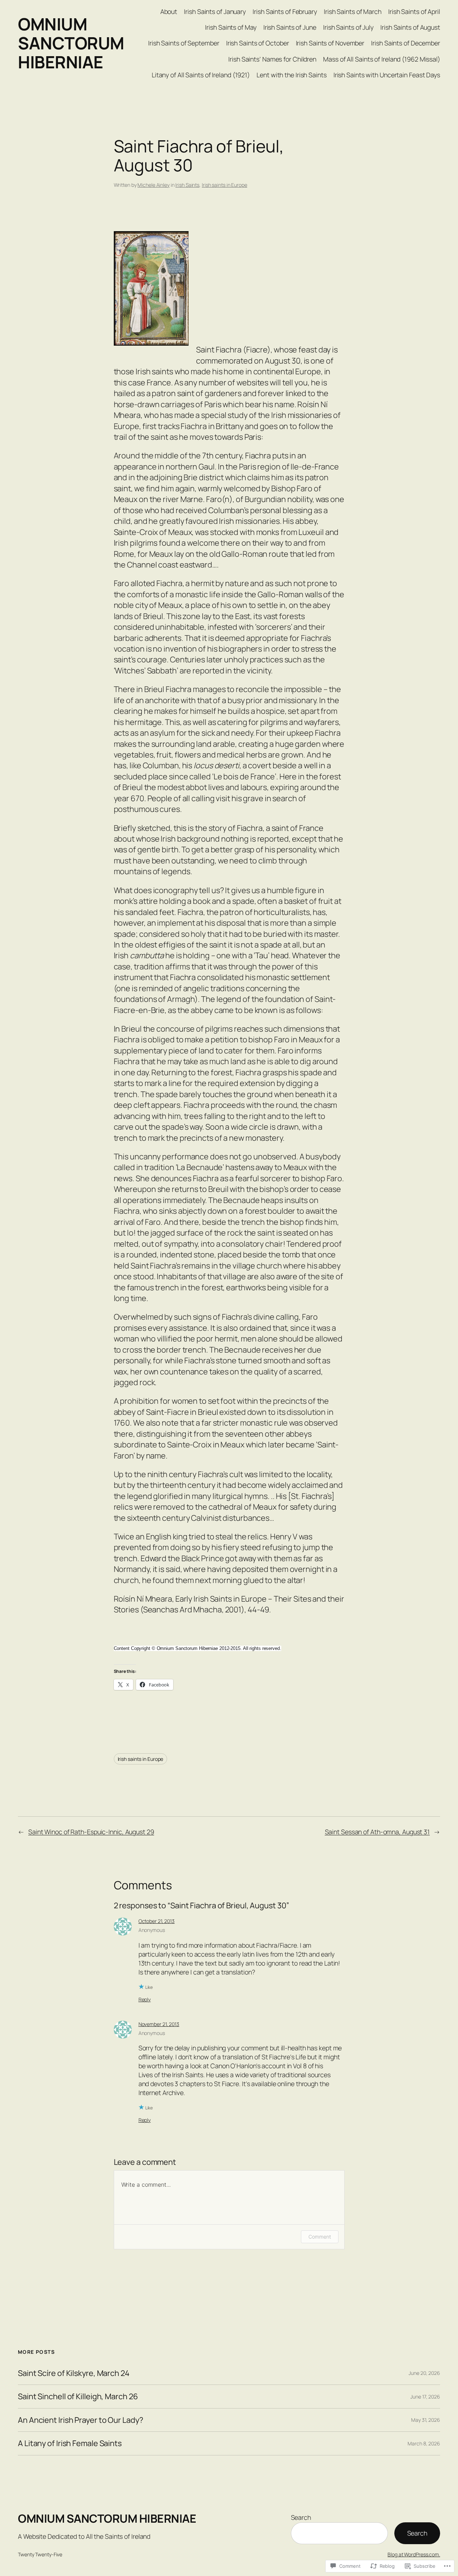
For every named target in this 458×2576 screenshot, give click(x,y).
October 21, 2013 (157, 1921)
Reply (145, 1999)
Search (301, 2517)
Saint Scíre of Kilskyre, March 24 (74, 2373)
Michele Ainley (154, 185)
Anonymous (152, 1930)
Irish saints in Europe (225, 185)
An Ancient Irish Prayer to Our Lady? (80, 2420)
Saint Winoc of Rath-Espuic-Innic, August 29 (91, 1832)
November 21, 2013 (159, 2024)
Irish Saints (187, 185)
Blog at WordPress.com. (414, 2554)
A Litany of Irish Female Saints (70, 2443)
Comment (320, 2237)
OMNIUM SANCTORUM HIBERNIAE (71, 43)
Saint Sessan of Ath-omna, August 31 (377, 1832)
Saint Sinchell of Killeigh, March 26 (78, 2396)
